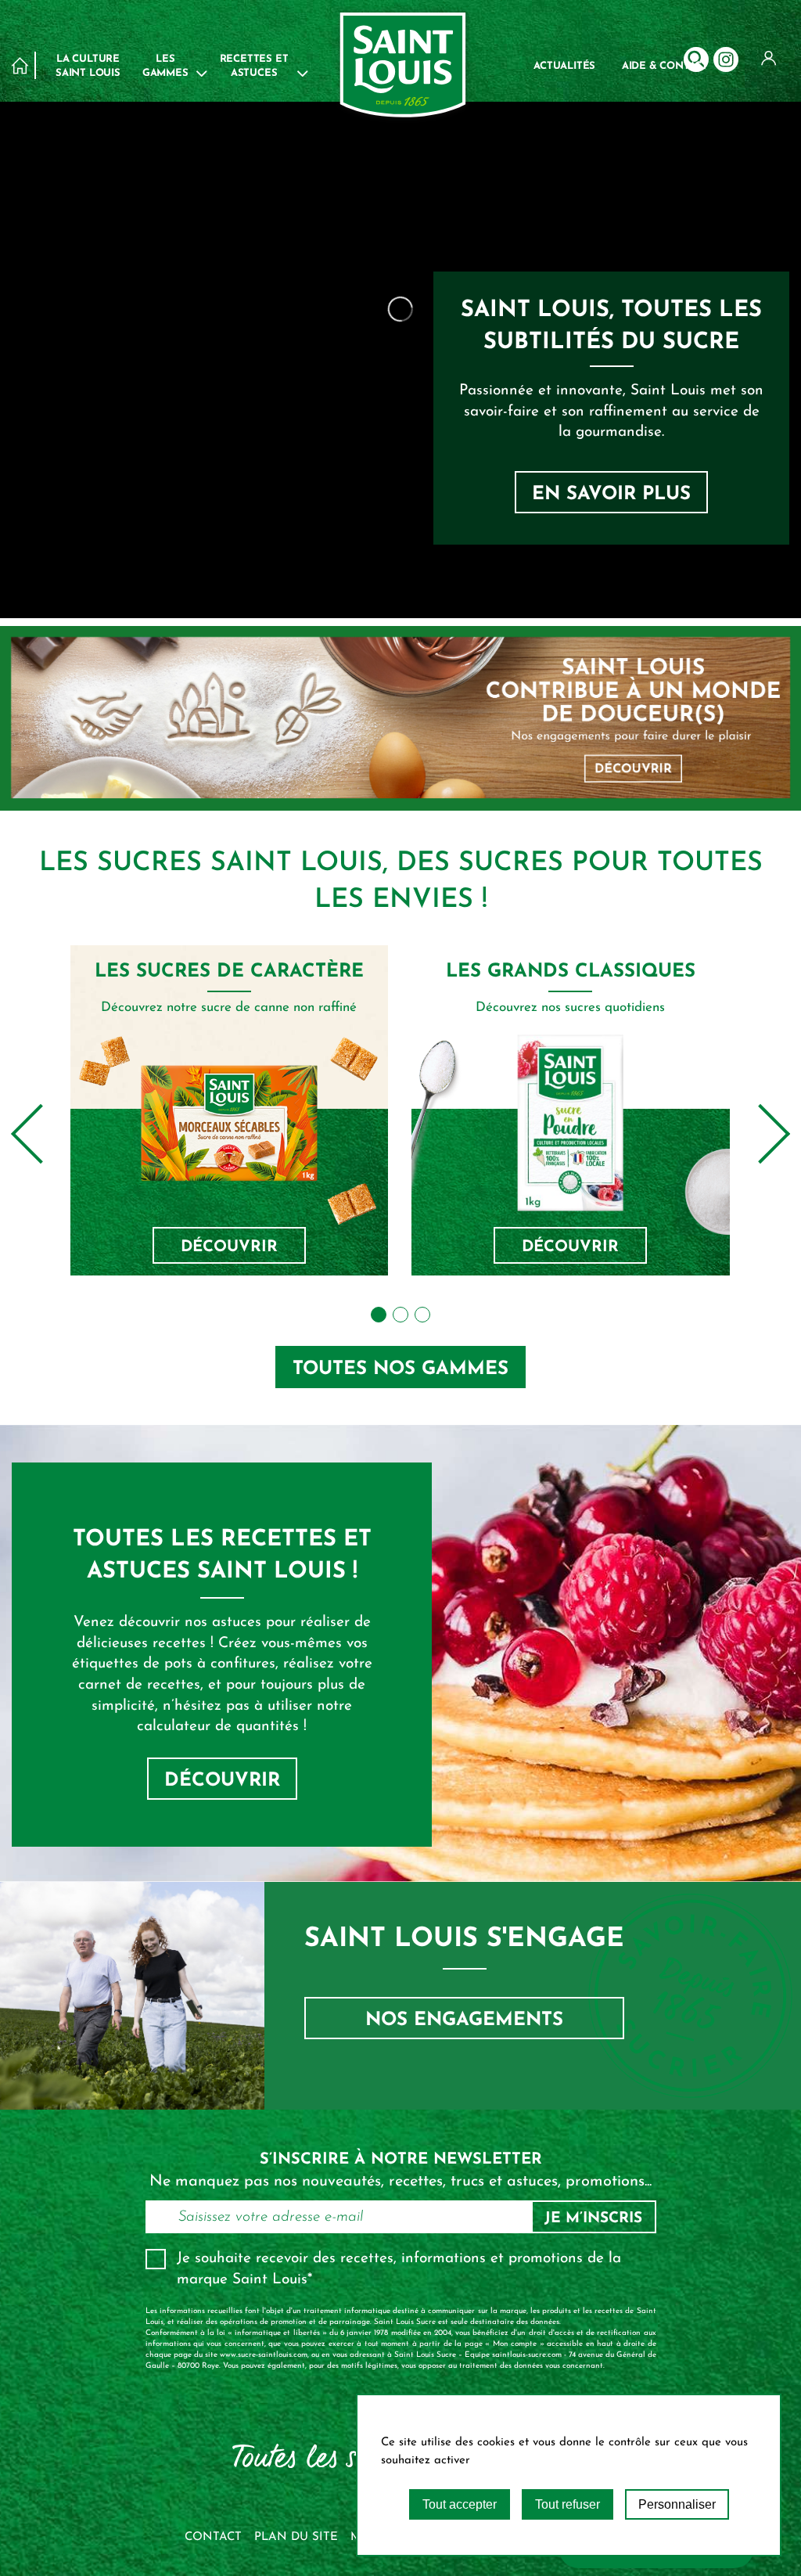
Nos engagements (464, 2020)
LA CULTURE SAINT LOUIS (88, 66)
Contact (213, 2537)
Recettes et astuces (254, 66)
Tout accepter (460, 2504)
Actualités (564, 66)
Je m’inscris (593, 2219)
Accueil (20, 65)
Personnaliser (677, 2504)
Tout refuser (568, 2504)
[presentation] (41, 1134)
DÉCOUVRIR (222, 1781)
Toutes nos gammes (400, 1369)
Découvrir (229, 1247)
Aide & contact (665, 66)
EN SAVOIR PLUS (611, 495)
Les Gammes (165, 66)
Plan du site (296, 2537)
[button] (379, 1315)
